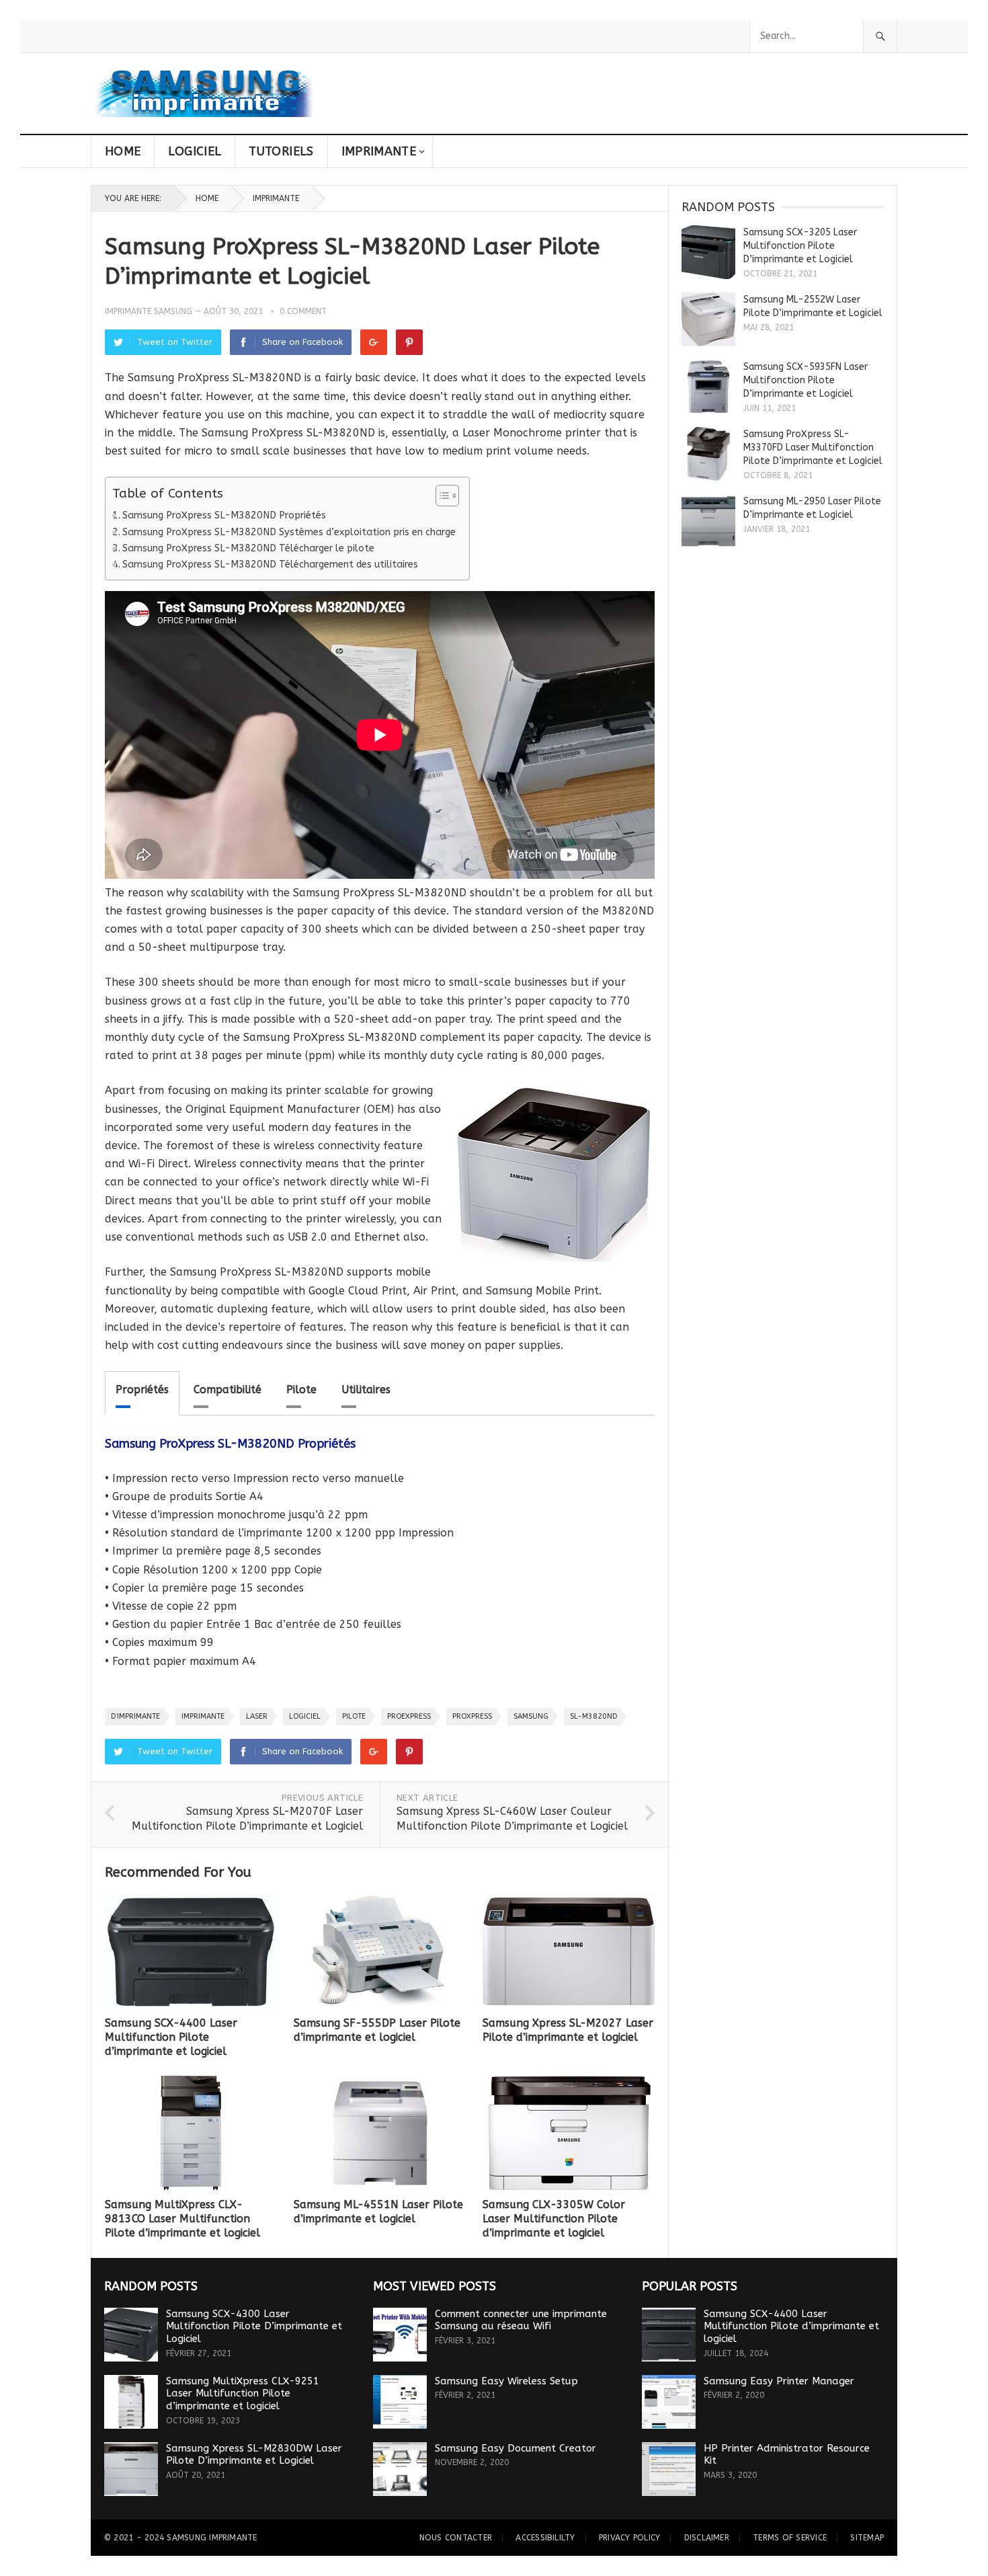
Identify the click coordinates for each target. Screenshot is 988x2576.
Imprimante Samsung (149, 311)
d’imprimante (135, 1716)
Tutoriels (281, 151)
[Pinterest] (409, 342)
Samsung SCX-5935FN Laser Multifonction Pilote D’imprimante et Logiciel (806, 380)
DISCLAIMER (707, 2538)
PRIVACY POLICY (629, 2538)
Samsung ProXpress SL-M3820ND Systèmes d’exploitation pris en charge (289, 532)
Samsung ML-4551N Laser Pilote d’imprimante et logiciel (378, 2212)
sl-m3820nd (593, 1716)
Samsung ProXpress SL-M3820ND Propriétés (224, 515)
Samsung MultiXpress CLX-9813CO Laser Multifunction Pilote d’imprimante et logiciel (182, 2219)
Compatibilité (228, 1390)
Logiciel (195, 151)
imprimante (203, 1716)
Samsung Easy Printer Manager (779, 2381)
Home (123, 151)
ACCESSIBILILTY (545, 2538)
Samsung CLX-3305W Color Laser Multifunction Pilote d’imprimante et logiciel (554, 2219)
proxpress (472, 1716)
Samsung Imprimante (212, 2538)
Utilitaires (366, 1390)
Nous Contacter (456, 2538)
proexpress (409, 1716)
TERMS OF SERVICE (790, 2538)
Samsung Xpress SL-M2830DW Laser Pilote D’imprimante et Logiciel (254, 2455)
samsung (531, 1716)
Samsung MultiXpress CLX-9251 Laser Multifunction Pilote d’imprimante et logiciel (243, 2394)
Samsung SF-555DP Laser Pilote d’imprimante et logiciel (377, 2030)
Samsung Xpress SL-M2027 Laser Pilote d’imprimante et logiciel (568, 2030)
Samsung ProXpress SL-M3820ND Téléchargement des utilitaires (270, 564)
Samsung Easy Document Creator (516, 2448)
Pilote (301, 1390)
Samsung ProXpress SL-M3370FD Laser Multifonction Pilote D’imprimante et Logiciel (813, 447)
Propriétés (142, 1390)
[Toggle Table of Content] (441, 496)
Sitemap (867, 2538)
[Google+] (374, 342)
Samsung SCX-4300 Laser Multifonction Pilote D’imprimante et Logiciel (254, 2327)
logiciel (305, 1716)
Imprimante (379, 151)
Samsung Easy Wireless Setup (506, 2381)
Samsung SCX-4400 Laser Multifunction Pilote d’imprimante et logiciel (171, 2037)
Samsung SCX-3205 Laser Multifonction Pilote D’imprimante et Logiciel (800, 246)
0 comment (303, 311)
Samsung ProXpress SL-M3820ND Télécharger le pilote (248, 548)
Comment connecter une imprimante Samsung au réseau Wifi (521, 2320)
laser (257, 1716)
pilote (354, 1716)
